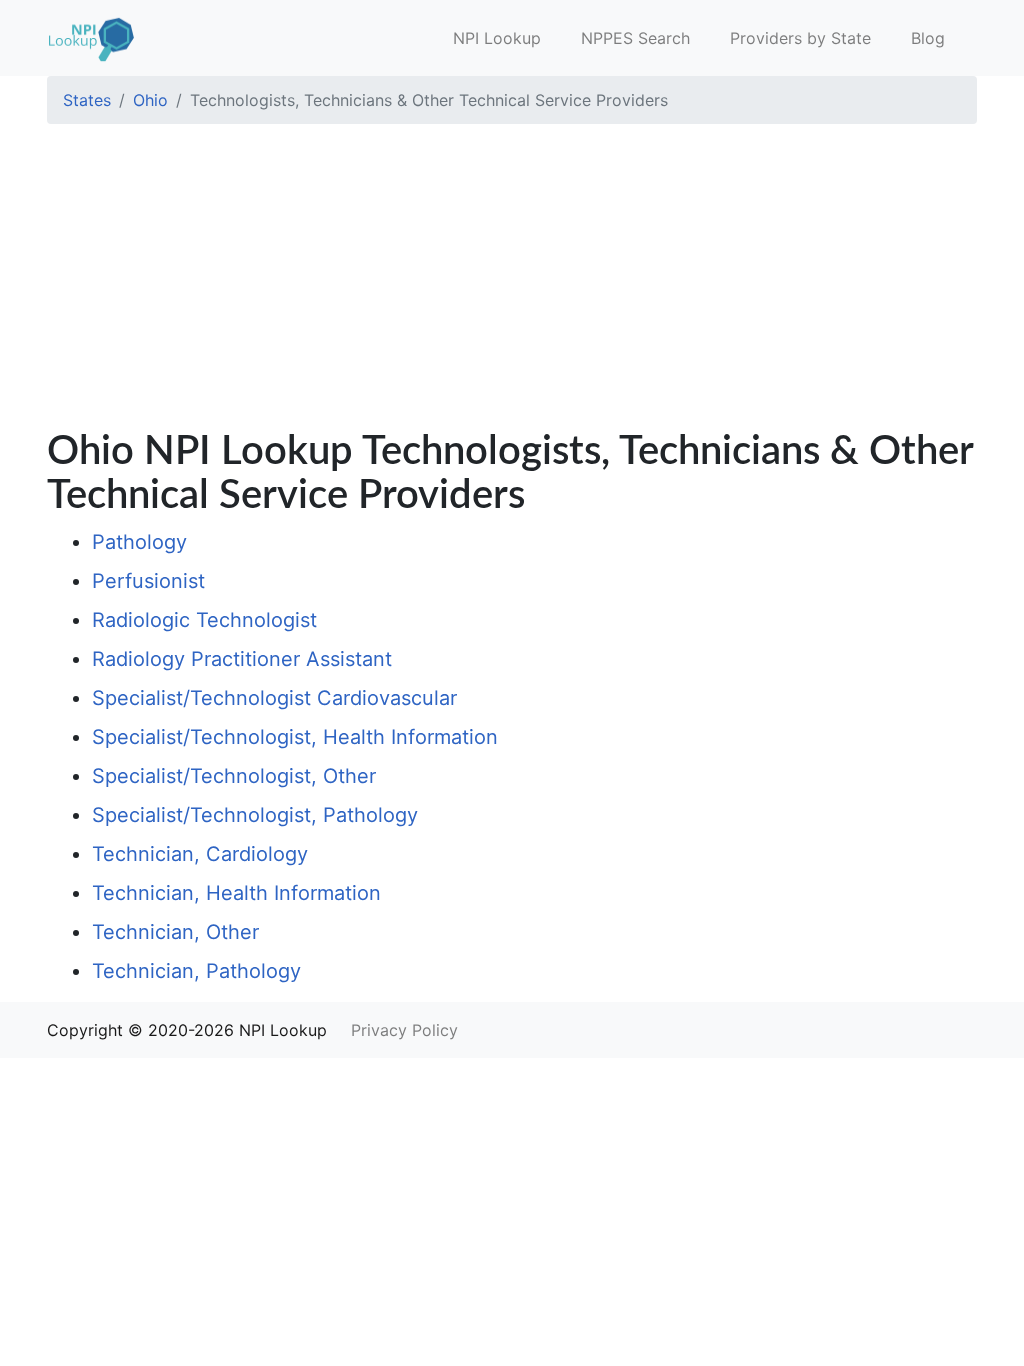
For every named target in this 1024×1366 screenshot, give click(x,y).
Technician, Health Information (236, 893)
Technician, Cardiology (200, 854)
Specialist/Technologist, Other (234, 776)
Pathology (139, 542)
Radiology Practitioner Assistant (242, 659)
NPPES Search (635, 38)
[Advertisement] (512, 280)
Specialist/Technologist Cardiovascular (274, 698)
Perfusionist (148, 581)
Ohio (150, 100)
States (87, 100)
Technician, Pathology (196, 971)
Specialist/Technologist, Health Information (295, 737)
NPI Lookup (497, 38)
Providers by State (800, 38)
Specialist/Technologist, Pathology (255, 815)
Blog (928, 38)
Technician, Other (175, 932)
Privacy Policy (404, 1030)
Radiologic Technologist (204, 620)
